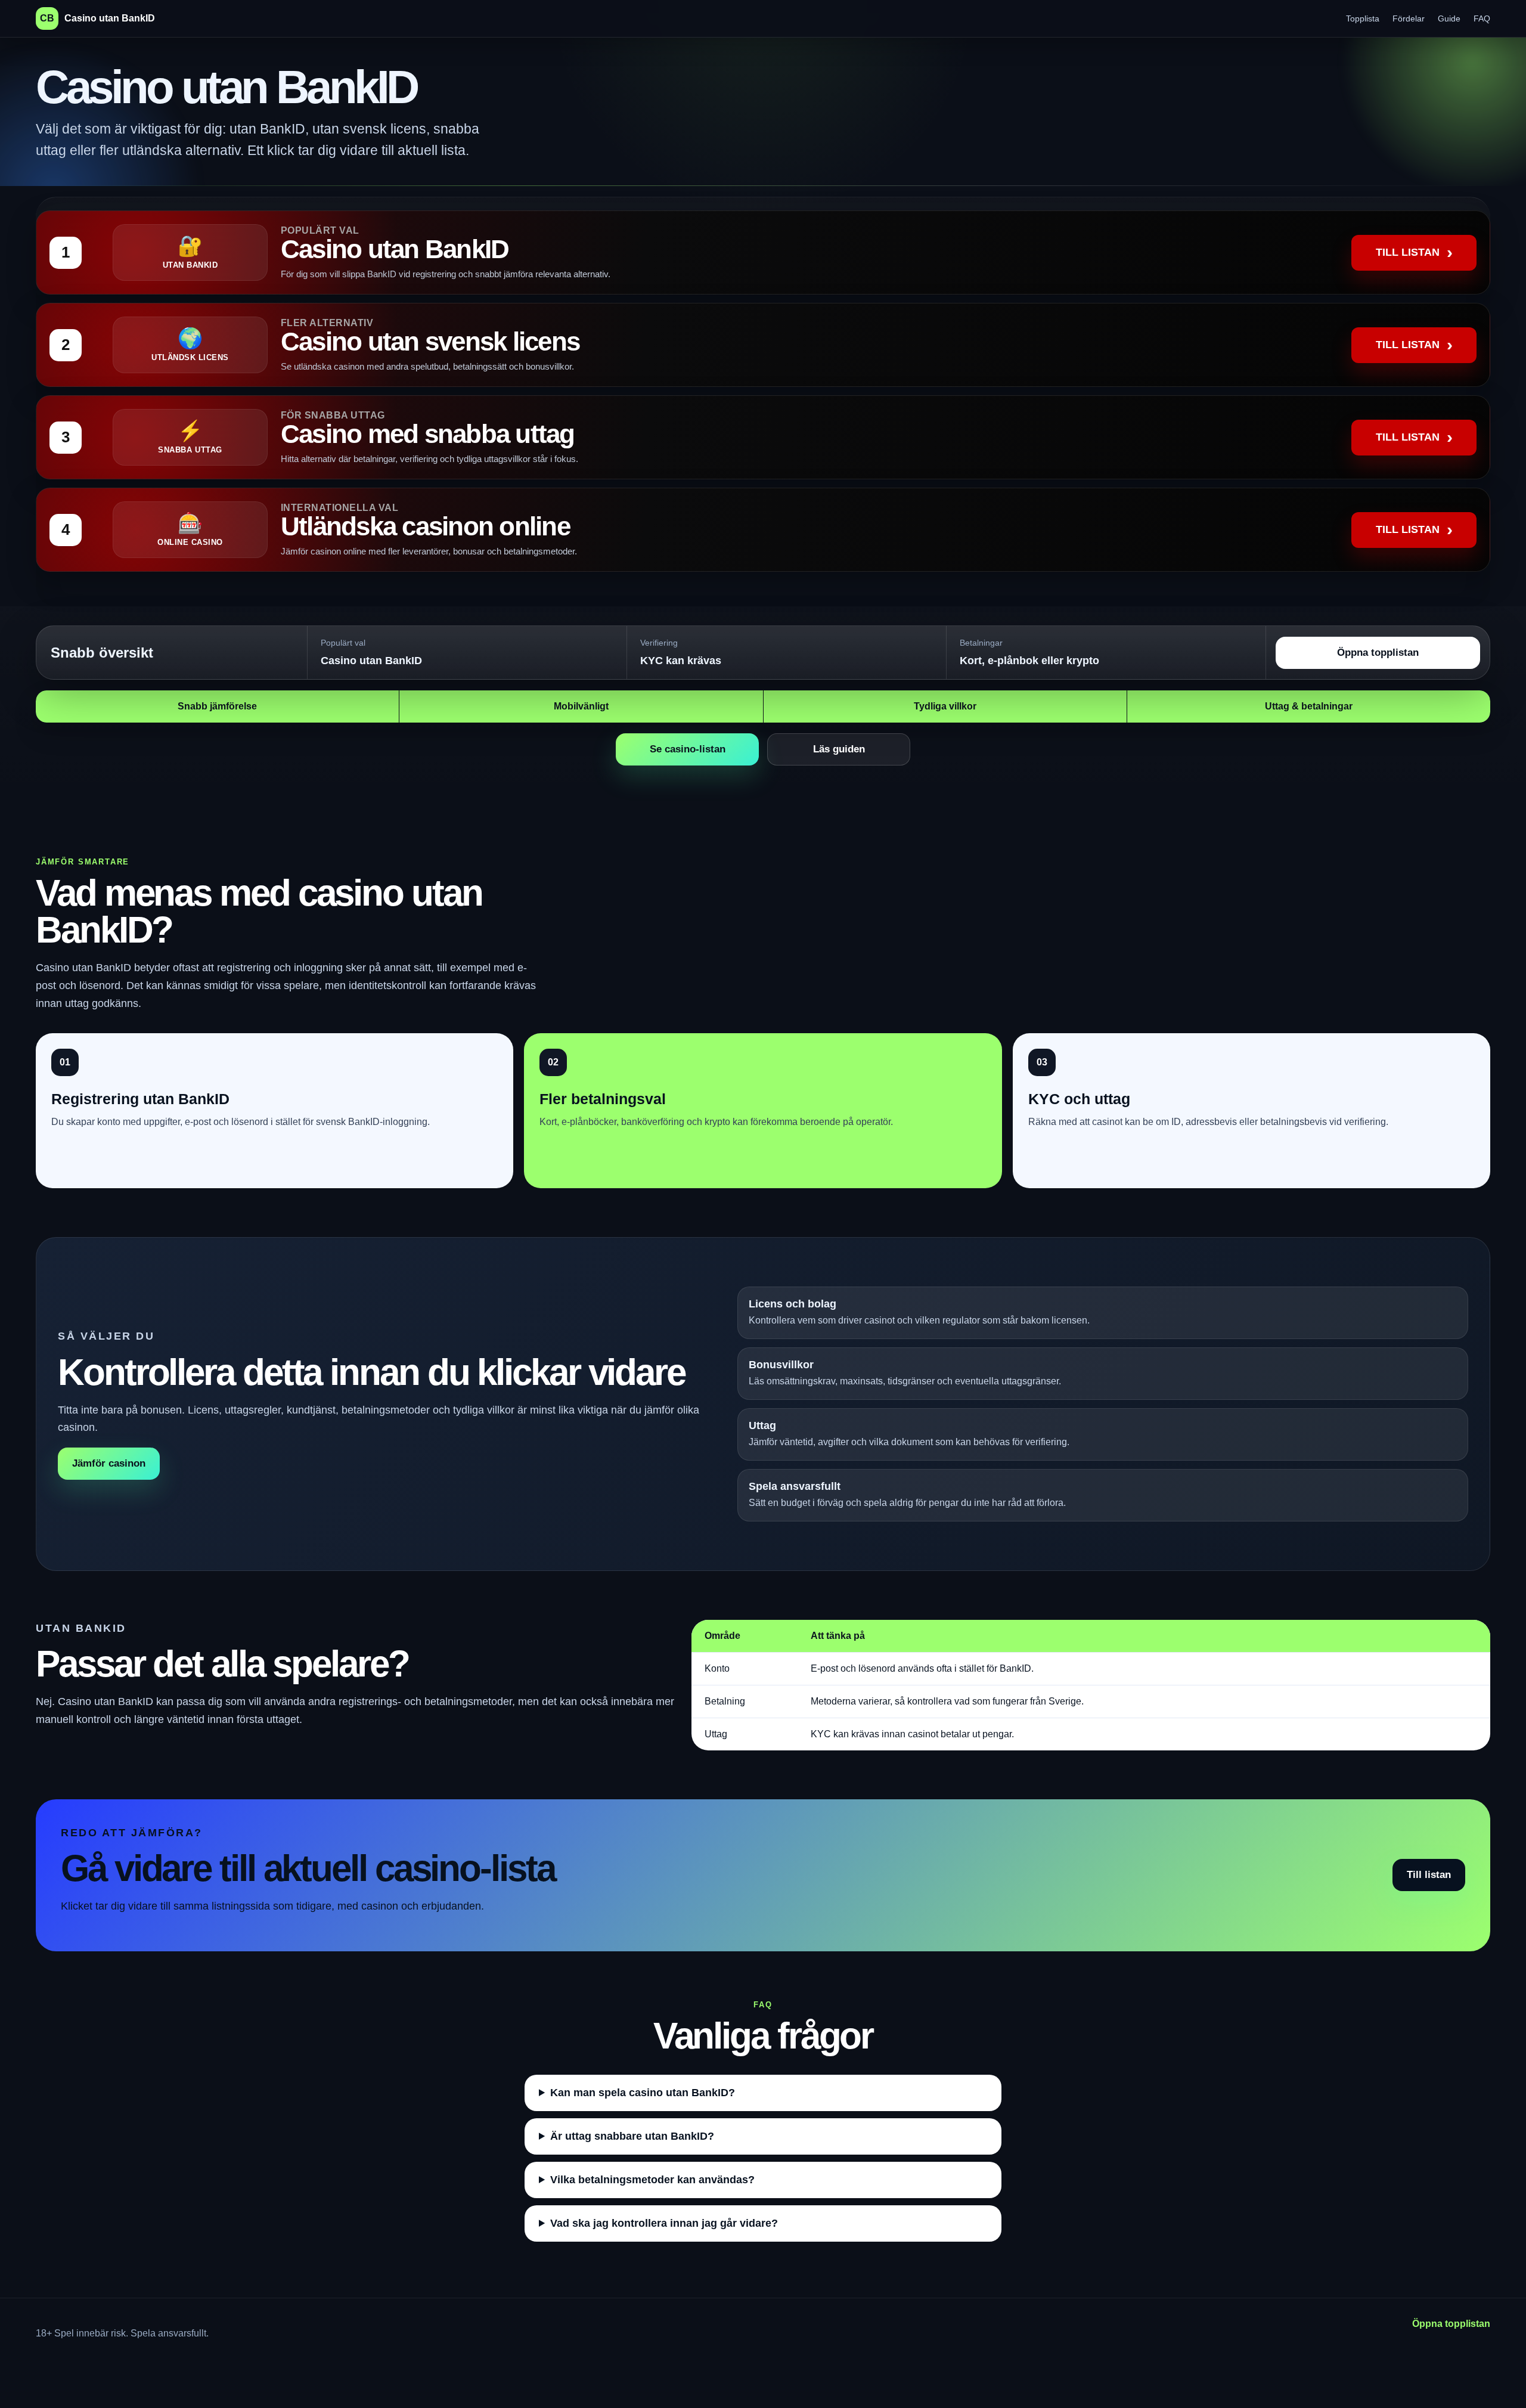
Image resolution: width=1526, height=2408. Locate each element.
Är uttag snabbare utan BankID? (632, 2136)
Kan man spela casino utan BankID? (643, 2093)
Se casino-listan (688, 749)
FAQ (1482, 18)
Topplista (1363, 18)
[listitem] (763, 252)
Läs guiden (839, 749)
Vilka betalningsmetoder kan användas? (652, 2180)
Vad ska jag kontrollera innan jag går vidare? (664, 2223)
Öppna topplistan (1378, 653)
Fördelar (1409, 18)
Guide (1449, 18)
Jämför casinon (109, 1463)
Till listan (1429, 1875)
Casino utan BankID (97, 18)
